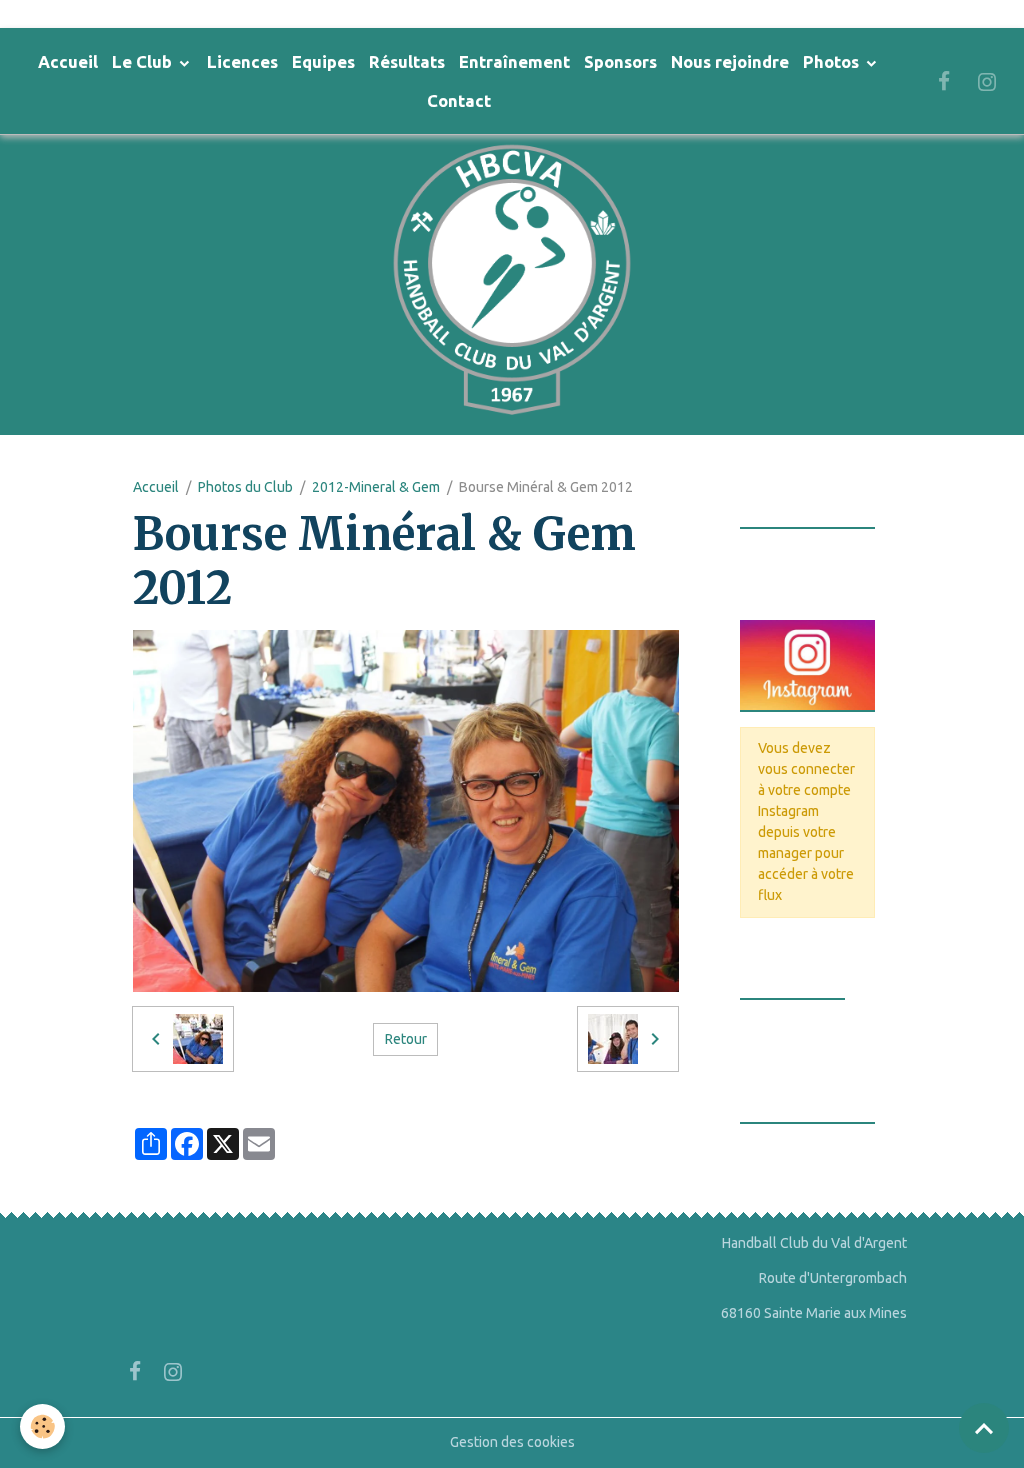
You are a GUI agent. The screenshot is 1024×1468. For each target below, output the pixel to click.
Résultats (407, 61)
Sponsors (620, 61)
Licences (242, 61)
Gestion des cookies (512, 1442)
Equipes (323, 61)
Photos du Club (245, 487)
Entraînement (514, 61)
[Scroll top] (984, 1428)
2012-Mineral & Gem (376, 487)
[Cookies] (42, 1426)
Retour (406, 1039)
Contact (459, 100)
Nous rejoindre (730, 61)
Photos (833, 61)
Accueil (68, 61)
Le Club (144, 61)
